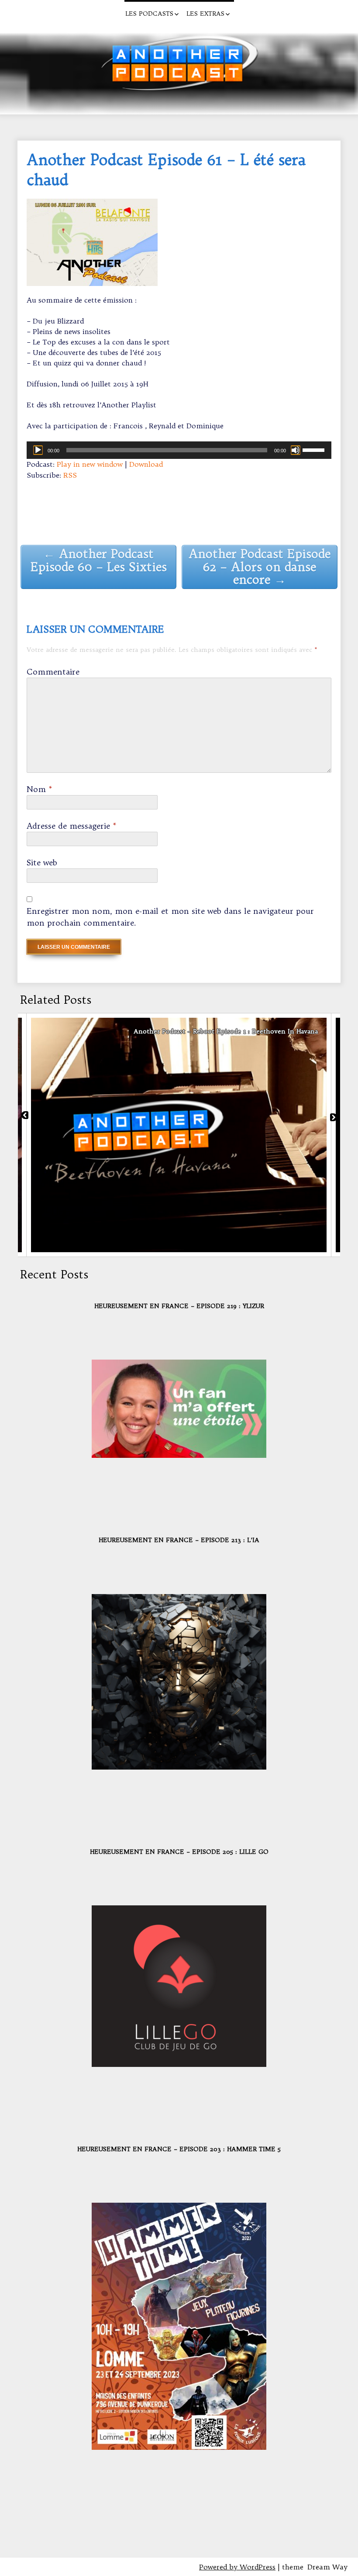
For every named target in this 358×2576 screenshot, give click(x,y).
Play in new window (90, 464)
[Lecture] (38, 450)
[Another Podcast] (15, 11)
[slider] (315, 449)
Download (146, 464)
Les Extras (205, 14)
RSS (70, 475)
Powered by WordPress (237, 2567)
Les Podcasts (149, 14)
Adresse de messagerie (72, 826)
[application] (179, 450)
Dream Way (327, 2567)
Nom (40, 789)
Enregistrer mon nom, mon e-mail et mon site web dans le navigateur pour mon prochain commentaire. (170, 917)
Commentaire (53, 672)
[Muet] (296, 450)
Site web (42, 863)
